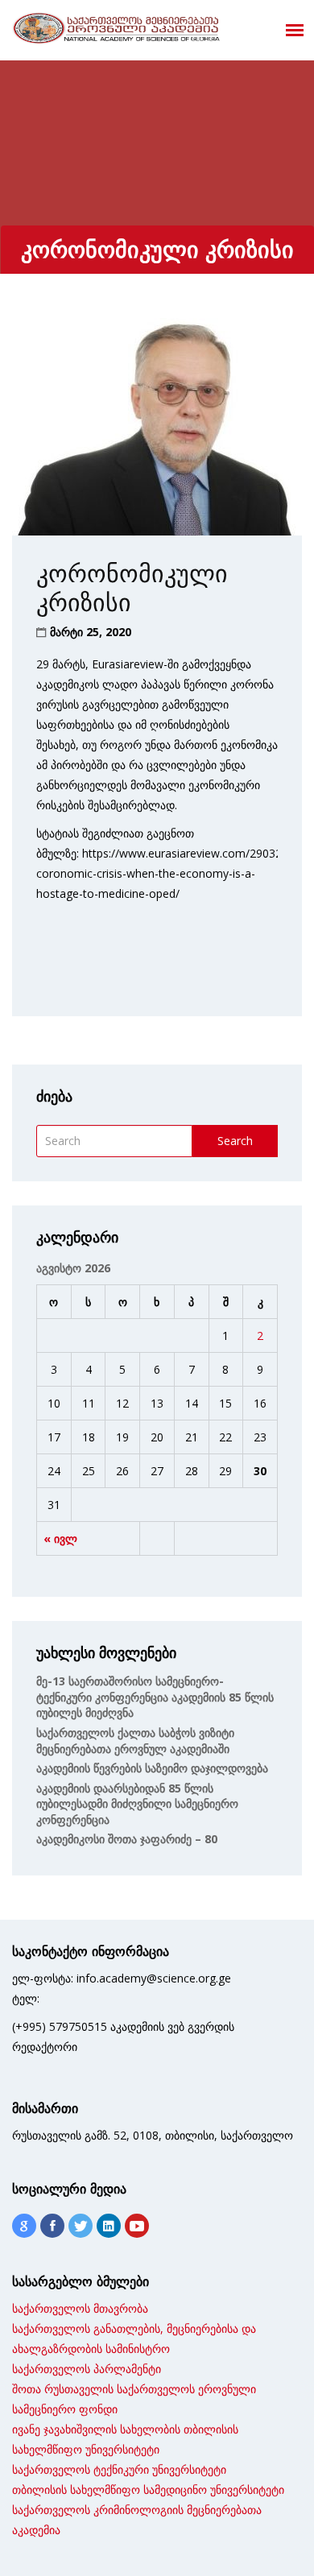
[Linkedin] (109, 2226)
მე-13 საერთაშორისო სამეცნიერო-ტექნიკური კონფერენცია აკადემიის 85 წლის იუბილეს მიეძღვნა (155, 1697)
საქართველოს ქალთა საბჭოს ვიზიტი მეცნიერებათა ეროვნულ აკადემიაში (135, 1741)
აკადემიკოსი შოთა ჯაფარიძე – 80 (127, 1839)
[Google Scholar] (24, 2226)
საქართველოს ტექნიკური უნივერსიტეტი (119, 2469)
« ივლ (60, 1538)
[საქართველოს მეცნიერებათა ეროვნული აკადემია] (117, 28)
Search (235, 1141)
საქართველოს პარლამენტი (87, 2369)
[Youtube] (137, 2226)
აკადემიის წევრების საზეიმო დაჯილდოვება (152, 1768)
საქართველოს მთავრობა (80, 2308)
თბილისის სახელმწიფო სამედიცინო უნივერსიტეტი (148, 2489)
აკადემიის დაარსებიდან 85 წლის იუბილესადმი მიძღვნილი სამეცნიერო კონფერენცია (137, 1804)
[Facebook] (52, 2226)
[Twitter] (81, 2226)
